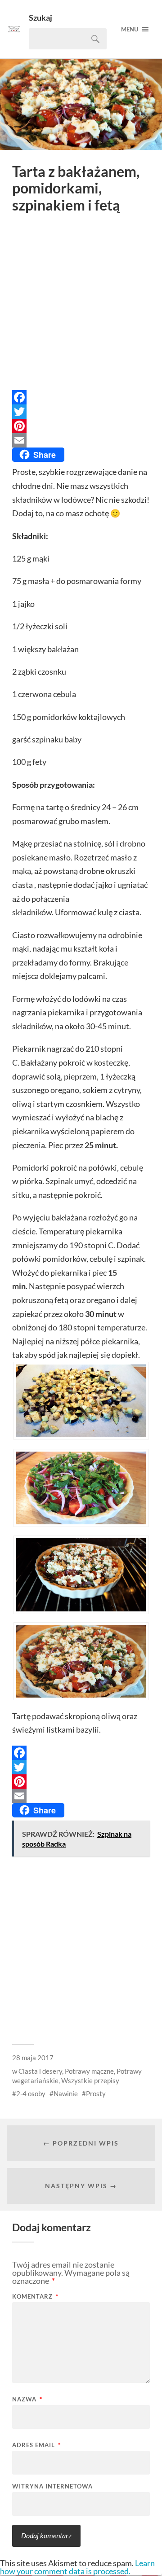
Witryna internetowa (52, 2486)
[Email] (81, 440)
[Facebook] (81, 397)
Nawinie (66, 2093)
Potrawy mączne (89, 2071)
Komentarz (35, 2297)
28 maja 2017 (33, 2058)
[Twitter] (81, 412)
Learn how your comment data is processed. (77, 2567)
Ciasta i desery (40, 2071)
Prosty (96, 2093)
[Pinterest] (81, 426)
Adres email (36, 2445)
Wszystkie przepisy (90, 2080)
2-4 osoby (31, 2093)
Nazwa (27, 2399)
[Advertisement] (81, 304)
